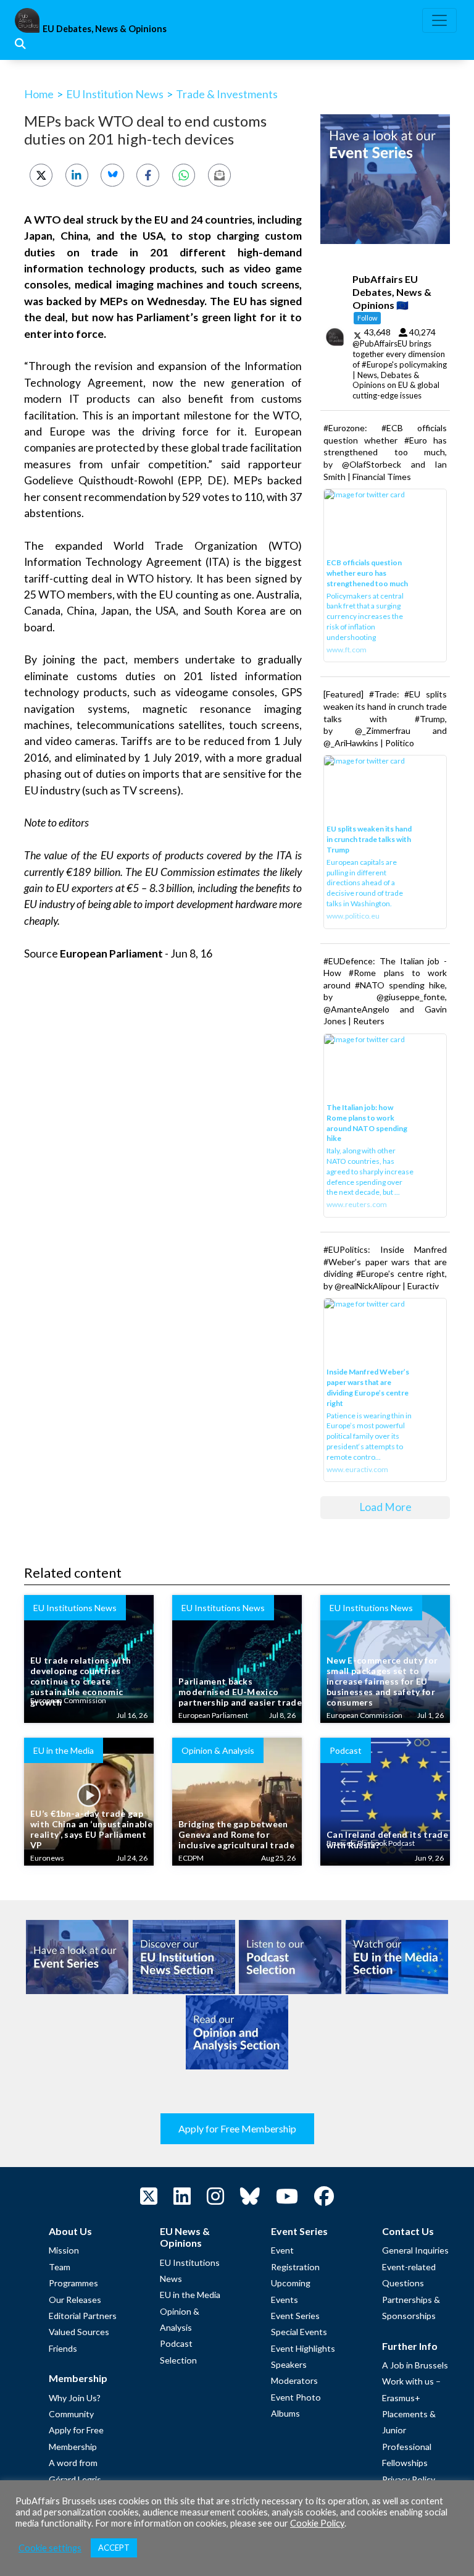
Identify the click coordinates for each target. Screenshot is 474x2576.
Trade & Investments (227, 94)
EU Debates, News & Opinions (105, 29)
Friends (63, 2348)
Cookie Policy (317, 2523)
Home (39, 94)
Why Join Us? (75, 2398)
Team (60, 2267)
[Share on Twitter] (41, 175)
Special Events (299, 2332)
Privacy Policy (409, 2479)
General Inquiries (415, 2250)
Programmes (73, 2283)
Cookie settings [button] (50, 2548)
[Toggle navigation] (439, 20)
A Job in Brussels (415, 2365)
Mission (64, 2250)
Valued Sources (79, 2332)
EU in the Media (190, 2295)
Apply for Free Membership (237, 2128)
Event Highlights (303, 2348)
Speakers (289, 2364)
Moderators (294, 2380)
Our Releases (75, 2300)
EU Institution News (115, 94)
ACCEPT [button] (114, 2548)
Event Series (295, 2316)
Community (71, 2414)
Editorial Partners (83, 2316)
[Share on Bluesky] (112, 175)
